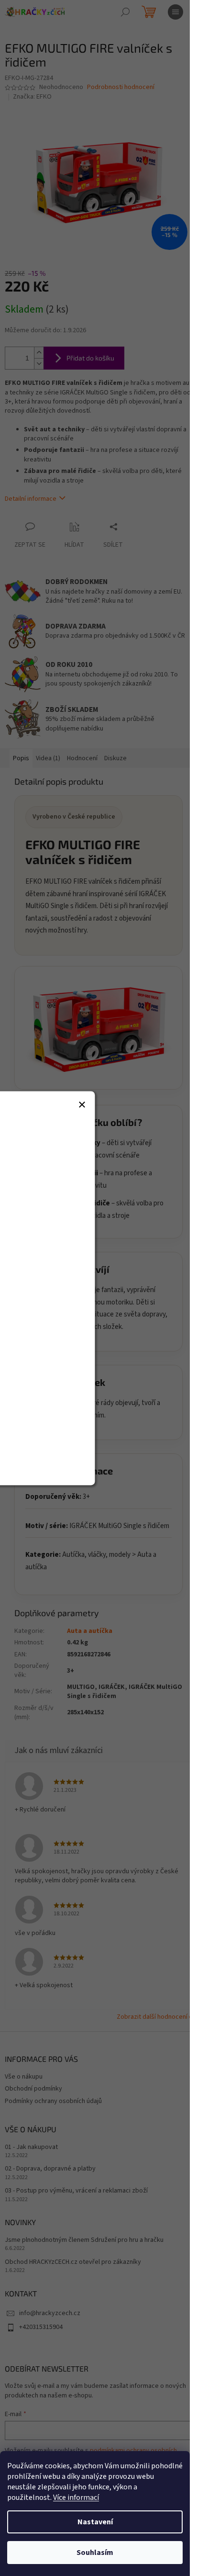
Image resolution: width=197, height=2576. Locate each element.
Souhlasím (95, 2553)
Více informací (76, 2497)
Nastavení (95, 2522)
